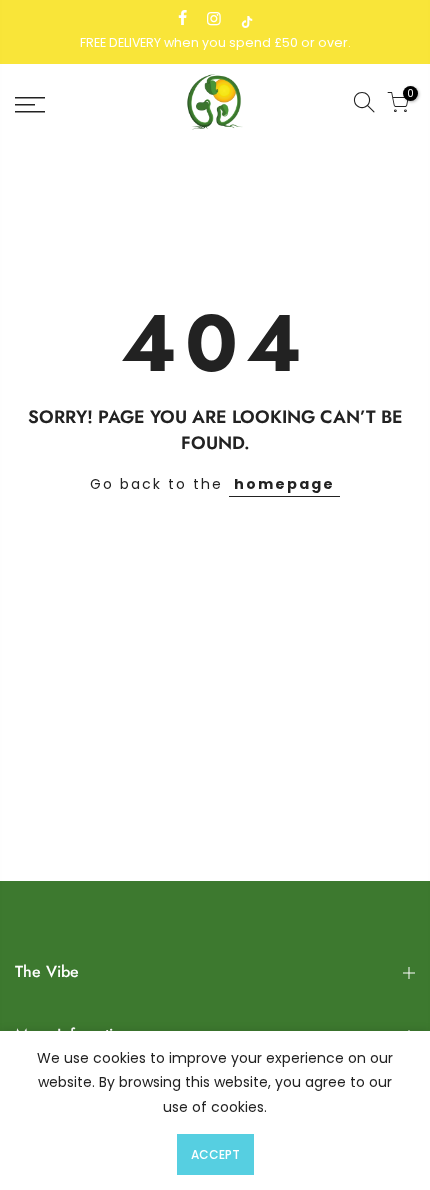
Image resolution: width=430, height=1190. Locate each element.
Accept (215, 1154)
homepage (284, 484)
